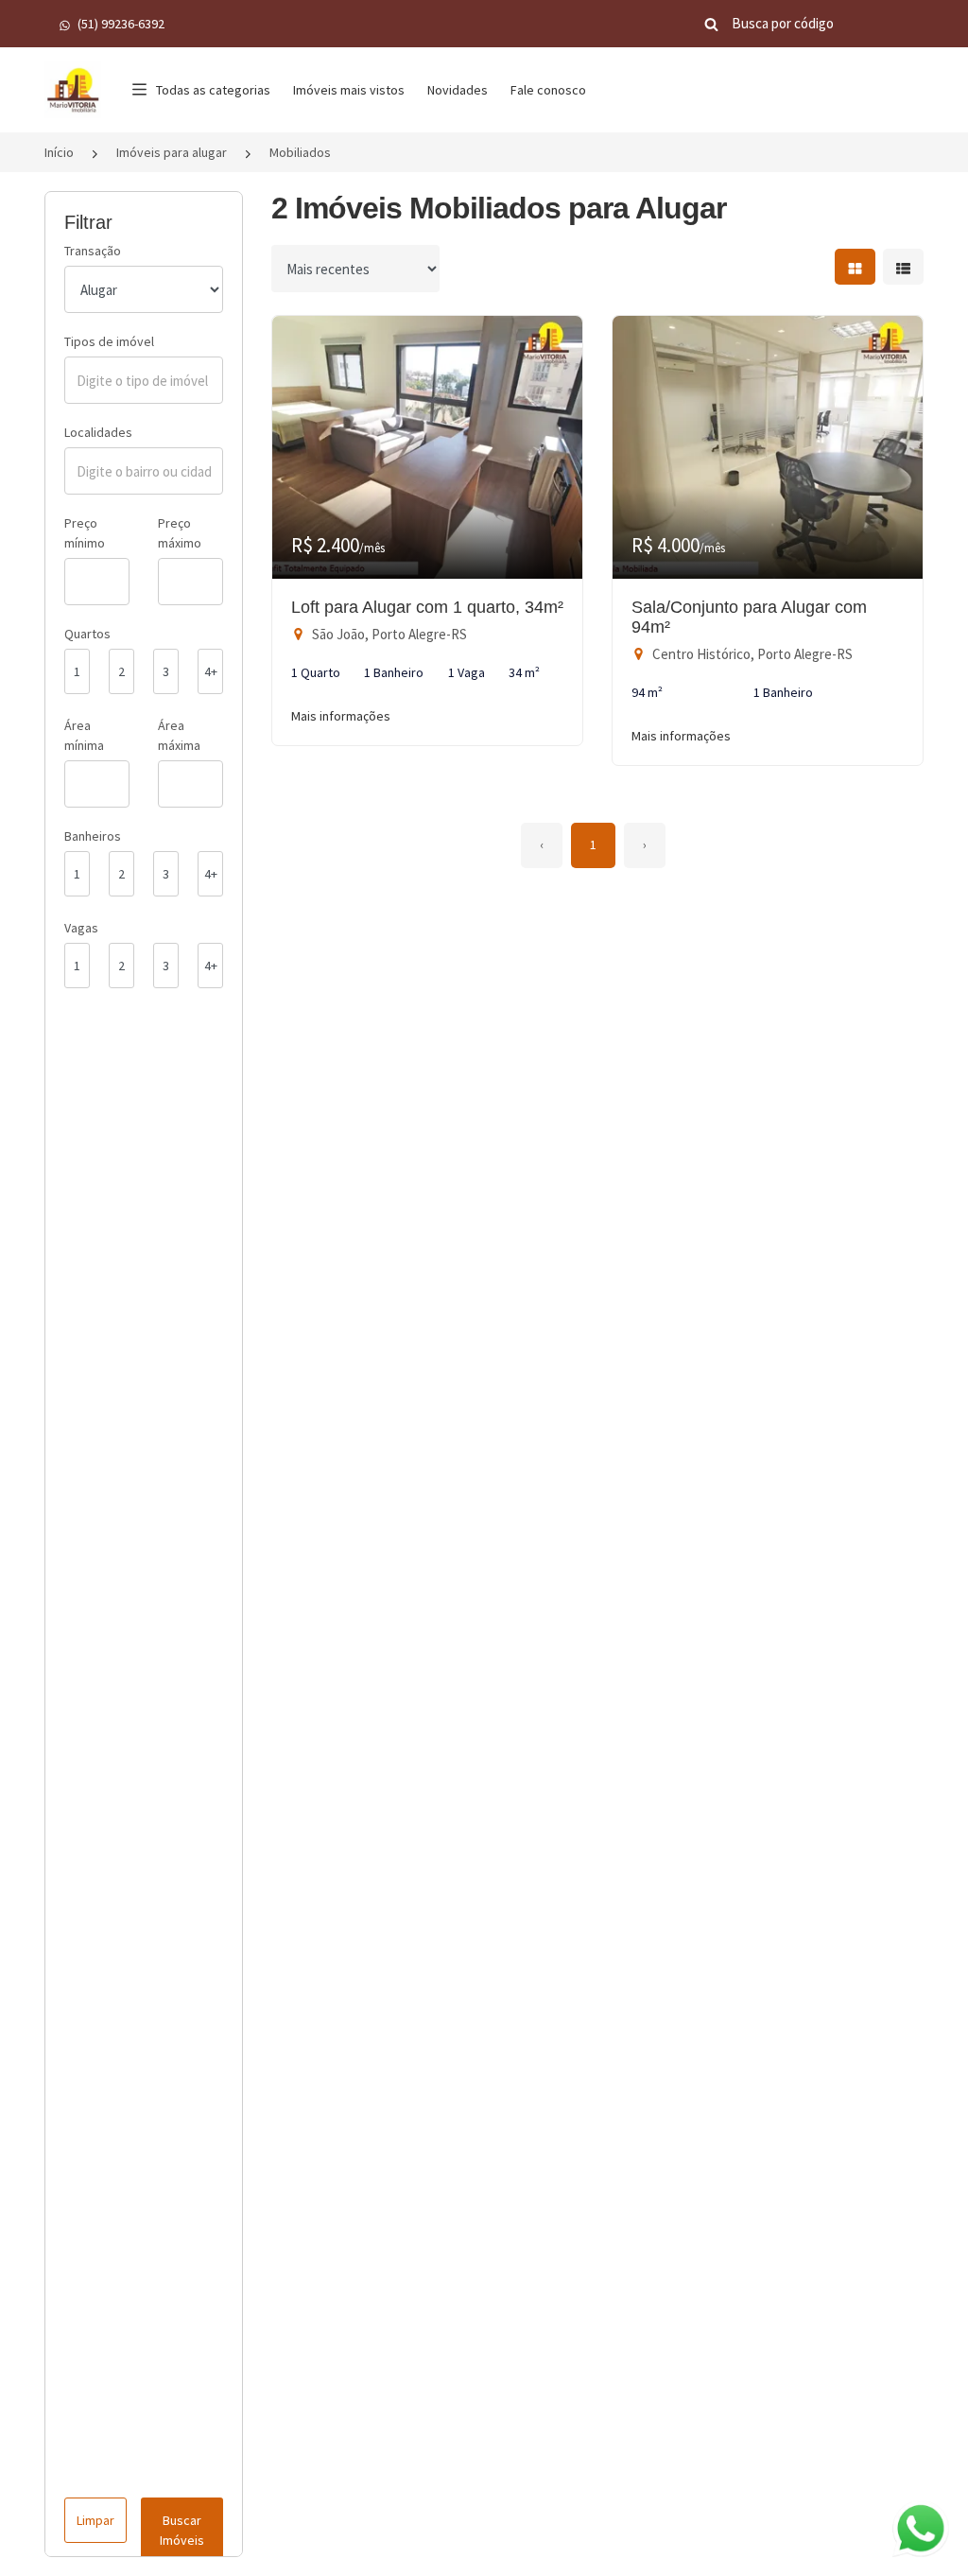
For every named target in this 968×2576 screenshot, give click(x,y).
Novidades (458, 90)
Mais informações (341, 716)
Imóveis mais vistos (349, 90)
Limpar (95, 2520)
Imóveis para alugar (172, 152)
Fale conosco (548, 90)
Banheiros (93, 836)
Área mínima (84, 735)
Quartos (87, 634)
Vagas (81, 928)
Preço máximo (180, 533)
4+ (211, 671)
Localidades (98, 432)
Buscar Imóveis (182, 2530)
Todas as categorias (213, 90)
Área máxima (179, 735)
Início (59, 152)
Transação (93, 251)
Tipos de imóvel (109, 341)
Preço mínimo (85, 533)
